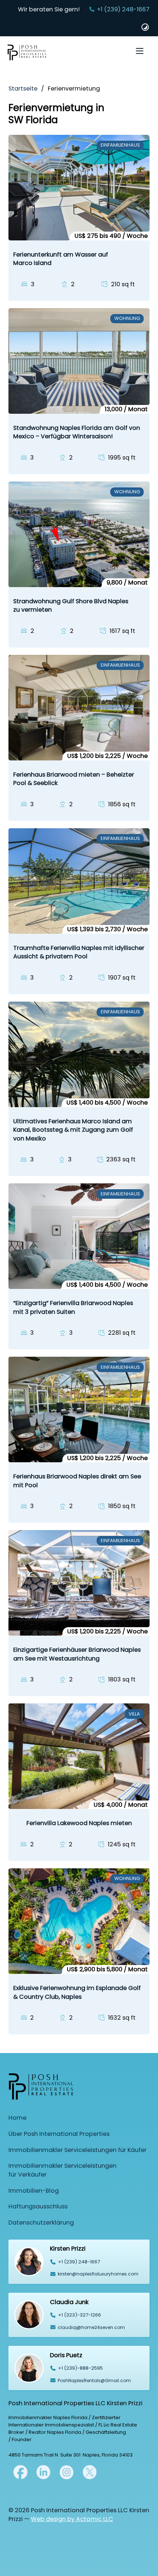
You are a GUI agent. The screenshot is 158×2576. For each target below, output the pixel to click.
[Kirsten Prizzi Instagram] (67, 2472)
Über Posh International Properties (59, 2134)
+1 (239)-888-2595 (80, 2368)
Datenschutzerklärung (41, 2223)
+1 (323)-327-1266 (80, 2315)
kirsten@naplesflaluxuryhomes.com (98, 2274)
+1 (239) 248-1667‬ (123, 9)
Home (17, 2118)
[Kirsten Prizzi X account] (20, 2472)
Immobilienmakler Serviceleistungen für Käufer (78, 2150)
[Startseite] (27, 54)
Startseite (23, 89)
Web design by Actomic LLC (72, 2519)
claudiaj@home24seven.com (91, 2327)
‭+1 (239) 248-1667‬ (79, 2262)
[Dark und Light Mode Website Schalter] (145, 27)
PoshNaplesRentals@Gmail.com (94, 2380)
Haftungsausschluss (38, 2206)
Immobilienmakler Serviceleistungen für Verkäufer (62, 2170)
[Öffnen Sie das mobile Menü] (140, 51)
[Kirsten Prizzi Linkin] (43, 2472)
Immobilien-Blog (34, 2191)
